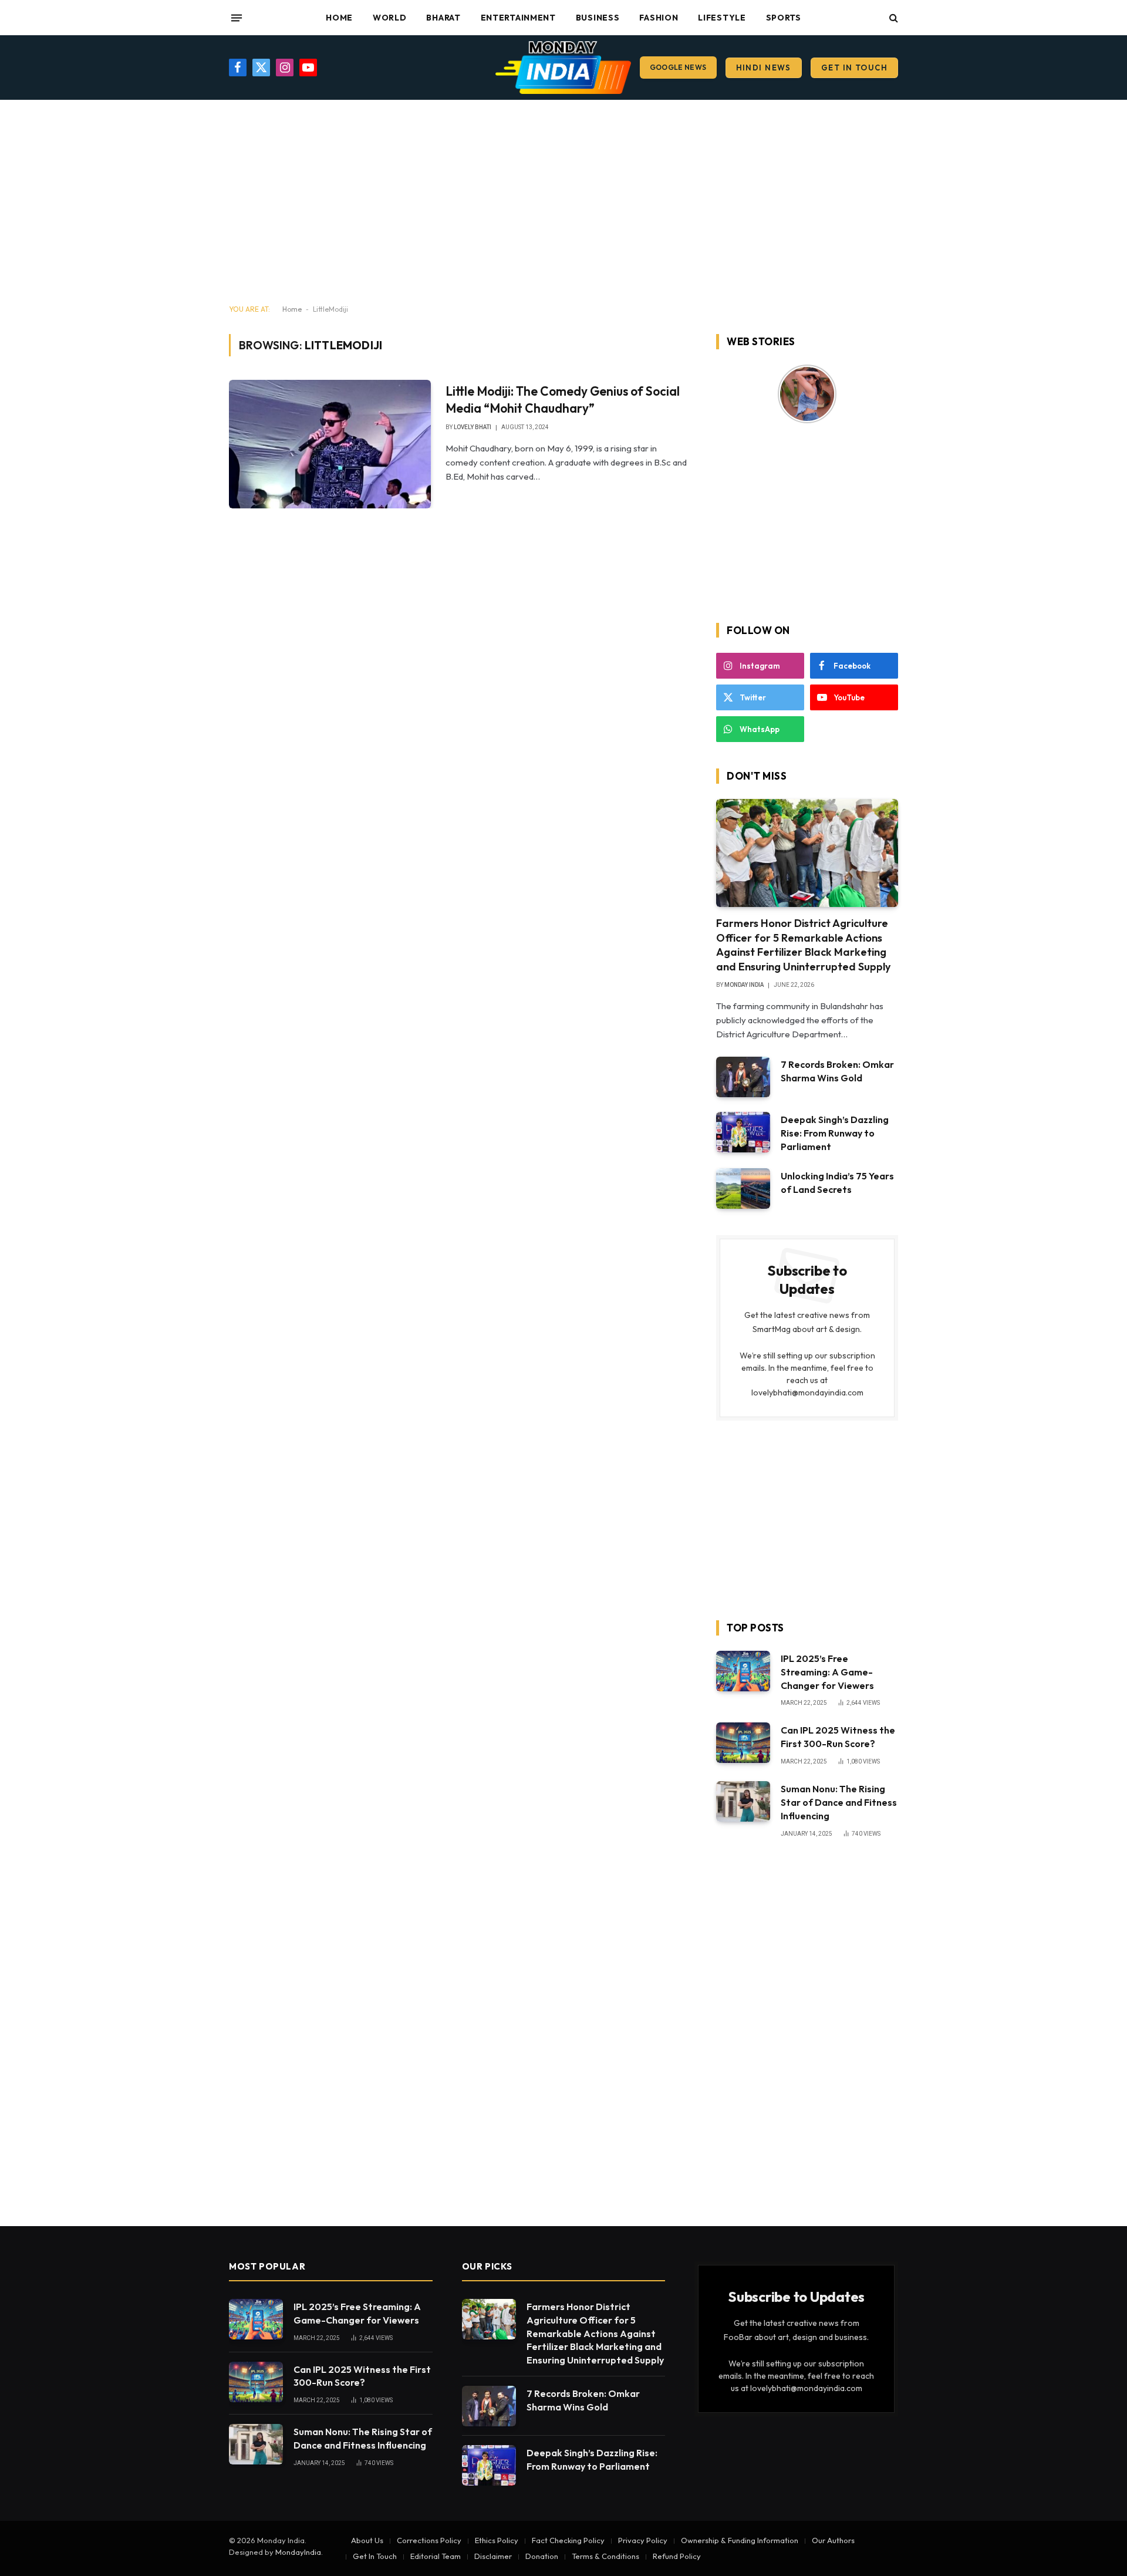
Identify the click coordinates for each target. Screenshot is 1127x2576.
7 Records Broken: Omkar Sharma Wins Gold (837, 1071)
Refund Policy (677, 2556)
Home (339, 18)
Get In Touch (854, 68)
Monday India (744, 985)
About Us (367, 2540)
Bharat (443, 18)
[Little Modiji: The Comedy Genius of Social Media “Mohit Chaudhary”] (330, 444)
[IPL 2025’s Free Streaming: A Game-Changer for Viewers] (743, 1671)
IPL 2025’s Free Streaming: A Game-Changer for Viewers (827, 1672)
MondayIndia (298, 2552)
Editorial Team (436, 2556)
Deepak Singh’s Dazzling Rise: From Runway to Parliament (835, 1133)
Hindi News (764, 68)
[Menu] (237, 18)
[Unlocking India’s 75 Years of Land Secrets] (743, 1188)
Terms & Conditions (605, 2556)
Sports (784, 18)
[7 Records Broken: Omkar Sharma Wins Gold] (743, 1077)
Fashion (659, 18)
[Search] (893, 18)
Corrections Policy (429, 2540)
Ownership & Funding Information (740, 2540)
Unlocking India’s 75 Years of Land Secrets (837, 1183)
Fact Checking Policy (568, 2540)
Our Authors (833, 2540)
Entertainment (518, 18)
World (390, 18)
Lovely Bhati (473, 427)
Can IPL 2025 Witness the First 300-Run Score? (838, 1737)
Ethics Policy (497, 2540)
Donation (542, 2556)
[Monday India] (563, 68)
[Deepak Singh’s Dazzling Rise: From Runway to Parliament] (743, 1132)
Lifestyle (722, 18)
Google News (678, 67)
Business (598, 18)
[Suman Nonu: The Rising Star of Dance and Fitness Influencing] (743, 1801)
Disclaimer (493, 2556)
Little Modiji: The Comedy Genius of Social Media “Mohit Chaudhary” (563, 399)
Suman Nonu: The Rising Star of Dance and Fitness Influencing (839, 1802)
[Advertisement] (563, 203)
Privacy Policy (643, 2540)
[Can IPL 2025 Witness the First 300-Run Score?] (743, 1743)
